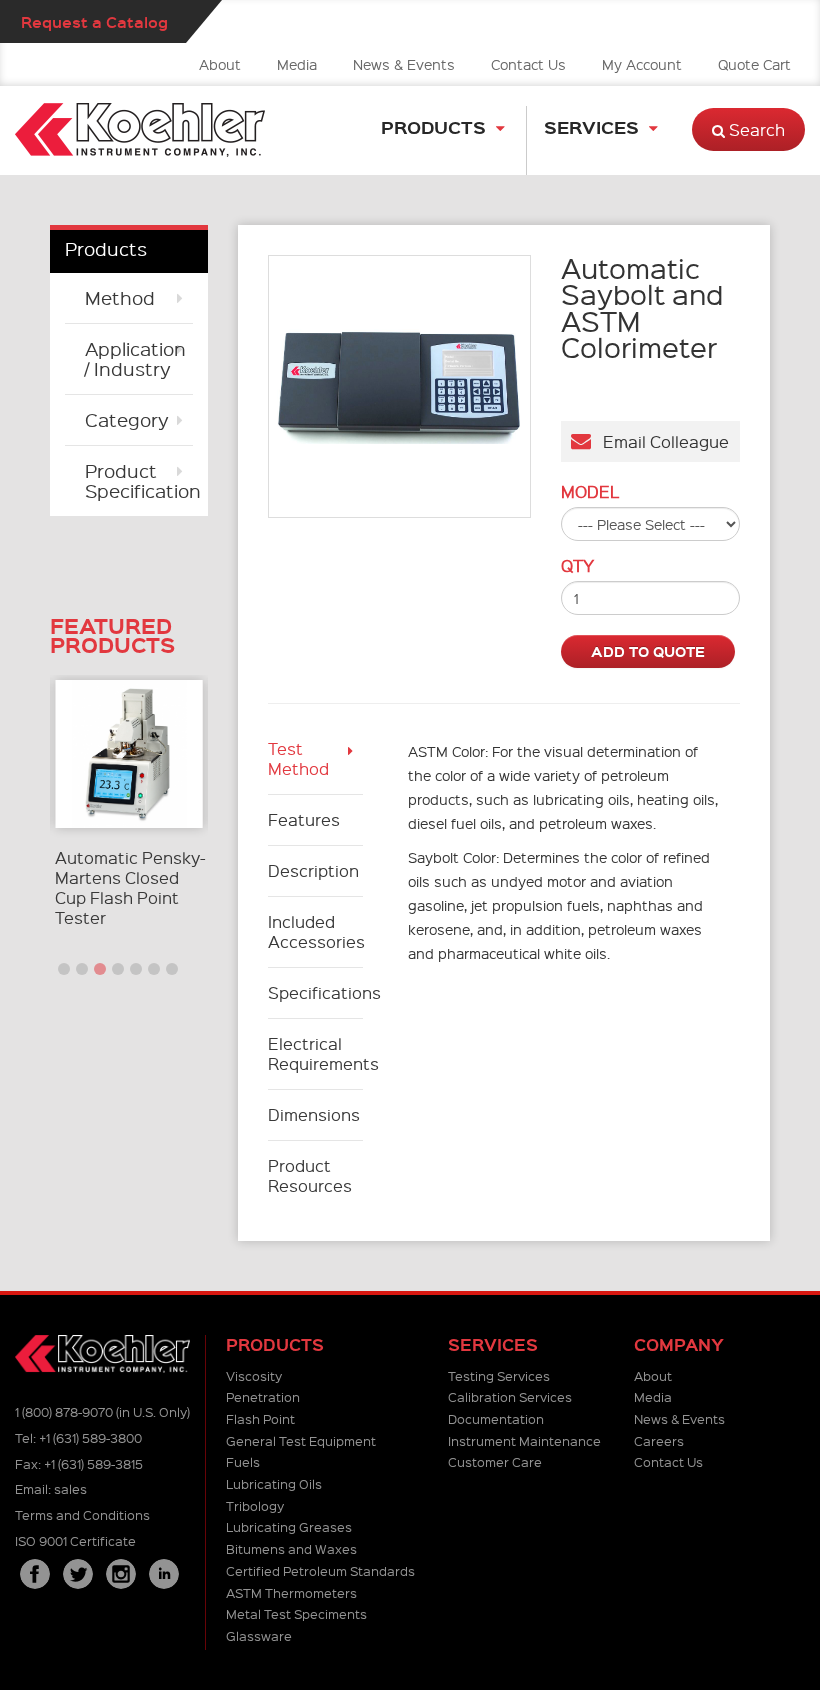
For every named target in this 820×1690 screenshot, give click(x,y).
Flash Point (260, 1418)
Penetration (263, 1396)
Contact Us (528, 64)
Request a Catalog (94, 21)
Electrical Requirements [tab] (316, 1053)
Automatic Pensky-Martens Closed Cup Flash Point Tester (130, 887)
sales (70, 1488)
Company (679, 1344)
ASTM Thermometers (291, 1592)
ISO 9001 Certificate (75, 1540)
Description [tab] (313, 870)
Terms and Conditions (82, 1514)
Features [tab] (304, 819)
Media (297, 64)
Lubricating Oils (274, 1483)
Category (127, 419)
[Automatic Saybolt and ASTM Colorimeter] (399, 386)
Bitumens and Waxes (291, 1548)
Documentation (496, 1418)
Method (120, 297)
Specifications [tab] (316, 992)
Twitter (78, 1574)
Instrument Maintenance (524, 1440)
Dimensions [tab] (314, 1114)
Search (755, 129)
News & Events (404, 64)
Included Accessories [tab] (316, 931)
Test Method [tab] (298, 758)
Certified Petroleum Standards (320, 1570)
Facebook (35, 1574)
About (220, 64)
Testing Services (499, 1375)
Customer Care (495, 1461)
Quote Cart (754, 64)
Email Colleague (660, 441)
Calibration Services (510, 1396)
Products (433, 126)
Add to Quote (648, 651)
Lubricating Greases (289, 1526)
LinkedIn (164, 1574)
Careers (659, 1440)
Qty (577, 566)
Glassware (259, 1635)
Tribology (255, 1505)
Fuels (243, 1461)
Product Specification (139, 480)
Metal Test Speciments (296, 1613)
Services (591, 126)
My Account (642, 64)
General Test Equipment (301, 1440)
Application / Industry (135, 358)
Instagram (121, 1574)
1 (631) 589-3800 (90, 1437)
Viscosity (254, 1375)
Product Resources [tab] (310, 1175)
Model (590, 492)
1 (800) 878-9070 (64, 1411)
